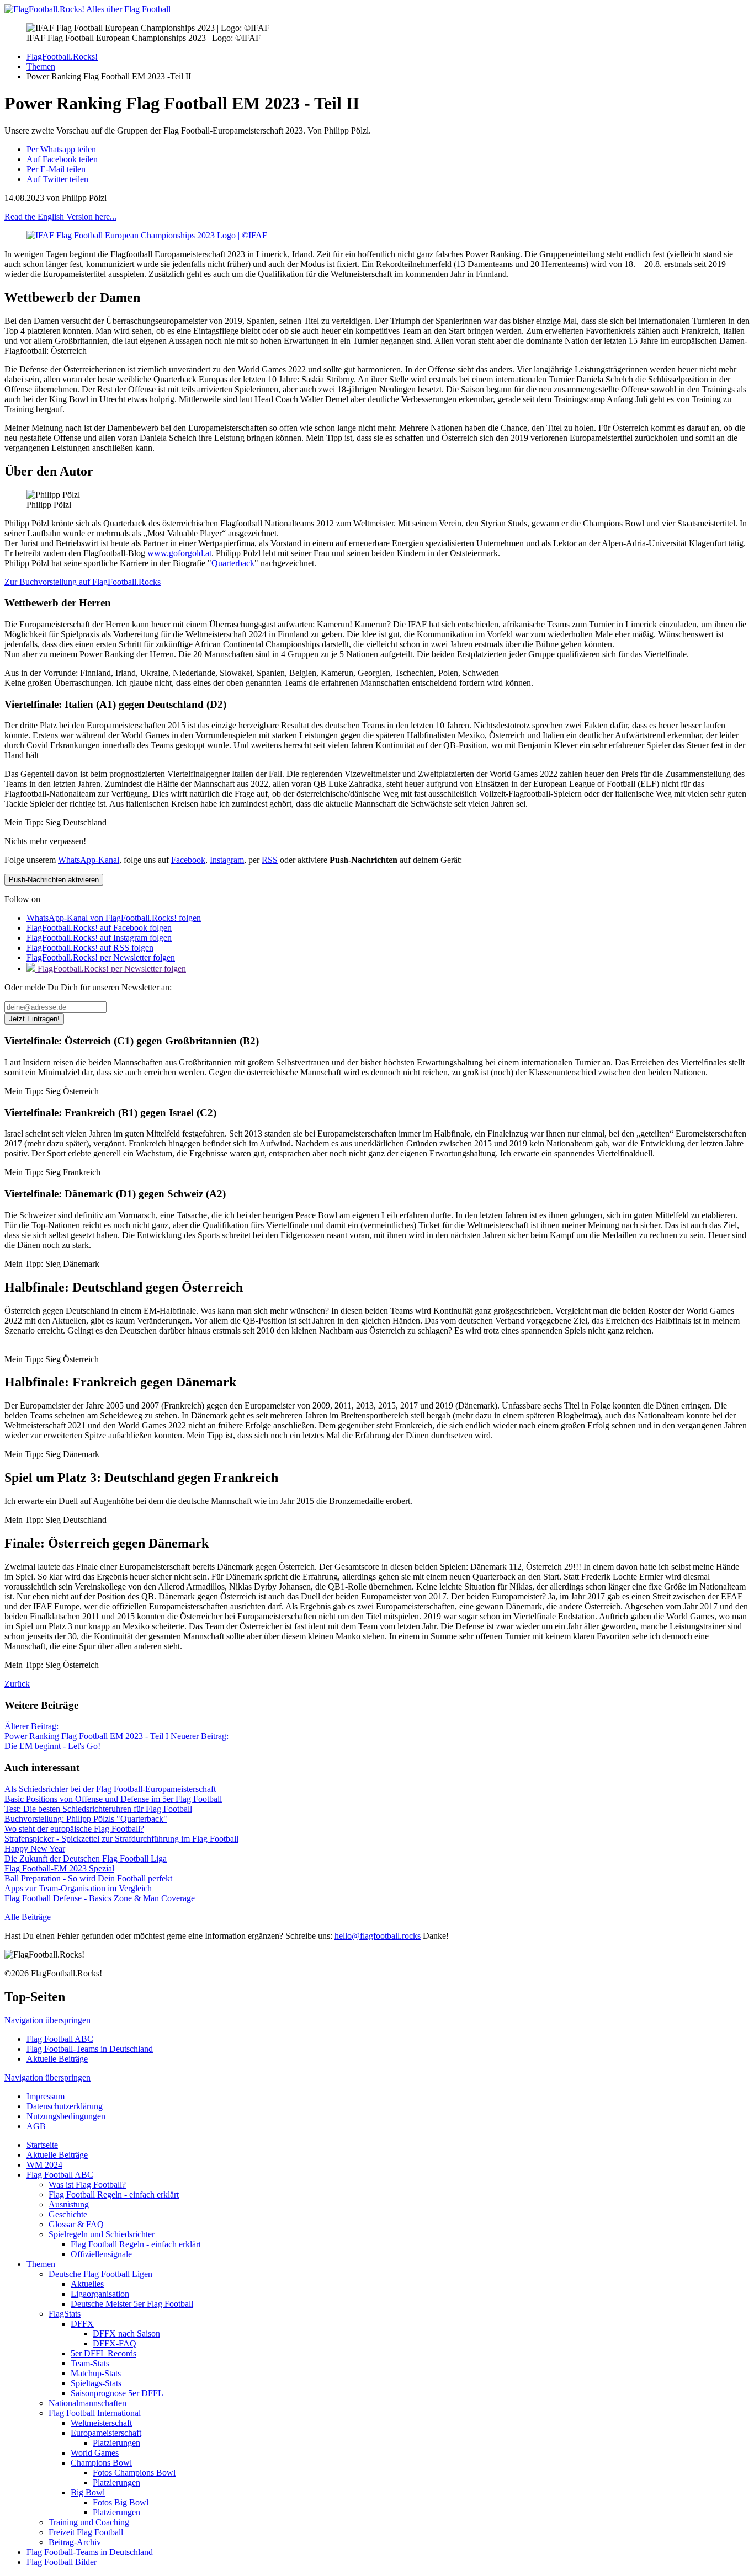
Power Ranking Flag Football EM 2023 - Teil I (86, 1731)
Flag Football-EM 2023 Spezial (59, 1868)
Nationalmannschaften (87, 2403)
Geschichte (68, 2214)
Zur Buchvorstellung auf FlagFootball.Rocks (83, 582)
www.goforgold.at (179, 553)
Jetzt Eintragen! (34, 1019)
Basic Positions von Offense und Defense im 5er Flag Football (113, 1799)
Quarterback (233, 563)
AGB (36, 2126)
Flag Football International (95, 2413)
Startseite (42, 2145)
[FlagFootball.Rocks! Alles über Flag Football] (87, 9)
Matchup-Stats (96, 2373)
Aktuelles (87, 2284)
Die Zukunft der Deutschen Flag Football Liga (86, 1858)
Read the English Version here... (60, 217)
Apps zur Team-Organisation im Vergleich (78, 1888)
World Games (95, 2453)
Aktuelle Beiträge (57, 2059)
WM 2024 (44, 2165)
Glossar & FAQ (76, 2224)
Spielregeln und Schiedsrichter (102, 2234)
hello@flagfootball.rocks (378, 1936)
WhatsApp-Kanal (89, 860)
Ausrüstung (69, 2204)
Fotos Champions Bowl (134, 2473)
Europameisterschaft (106, 2433)
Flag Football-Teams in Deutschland (90, 2049)
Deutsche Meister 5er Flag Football (132, 2304)
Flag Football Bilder (62, 2562)
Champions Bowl (101, 2463)
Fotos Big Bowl (121, 2502)
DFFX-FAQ (115, 2343)
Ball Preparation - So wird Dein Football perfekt (88, 1878)
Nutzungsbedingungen (66, 2116)
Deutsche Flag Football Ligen (100, 2274)
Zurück (17, 1684)
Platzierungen (116, 2443)
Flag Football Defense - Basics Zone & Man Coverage (100, 1898)
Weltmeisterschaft (101, 2423)
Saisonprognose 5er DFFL (117, 2393)
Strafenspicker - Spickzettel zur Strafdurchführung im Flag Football (121, 1839)
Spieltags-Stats (96, 2383)
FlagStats (65, 2314)
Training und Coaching (89, 2522)
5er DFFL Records (103, 2353)
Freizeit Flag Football (86, 2532)
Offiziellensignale (101, 2254)
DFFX (82, 2324)
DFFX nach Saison (126, 2334)
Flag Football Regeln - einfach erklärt (114, 2194)
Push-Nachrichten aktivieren (54, 880)
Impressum (46, 2096)
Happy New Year (35, 1849)
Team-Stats (90, 2363)
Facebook (188, 860)
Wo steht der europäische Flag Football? (74, 1829)
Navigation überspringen (47, 2020)
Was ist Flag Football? (87, 2185)
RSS (270, 860)
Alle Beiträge (28, 1917)
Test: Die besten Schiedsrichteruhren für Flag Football (98, 1809)
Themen (41, 2264)
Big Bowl (88, 2492)
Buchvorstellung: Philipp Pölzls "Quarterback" (86, 1819)
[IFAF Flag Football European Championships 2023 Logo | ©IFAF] (147, 235)
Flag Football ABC (60, 2039)
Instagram (227, 860)
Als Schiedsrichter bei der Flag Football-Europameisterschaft (110, 1789)
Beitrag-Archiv (75, 2542)
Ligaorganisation (100, 2294)
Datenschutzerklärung (65, 2106)
